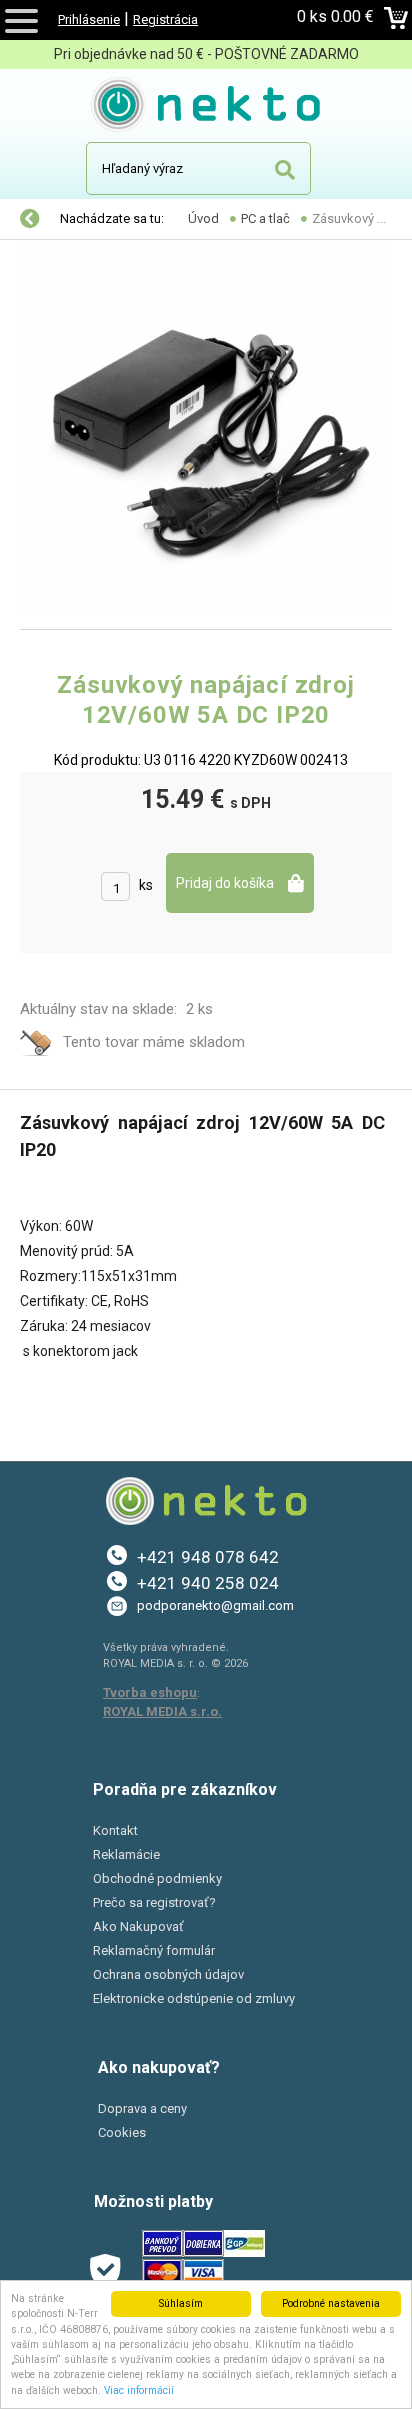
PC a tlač (265, 218)
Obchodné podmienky (157, 1878)
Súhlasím (181, 2303)
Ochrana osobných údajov (168, 1974)
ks (146, 885)
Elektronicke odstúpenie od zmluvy (194, 1998)
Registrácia (165, 19)
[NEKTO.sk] (206, 108)
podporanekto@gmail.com (215, 1605)
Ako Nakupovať (138, 1926)
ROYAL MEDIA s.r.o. (162, 1711)
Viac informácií (139, 2390)
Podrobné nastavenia (331, 2303)
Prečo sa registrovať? (154, 1902)
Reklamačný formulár (154, 1950)
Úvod (203, 218)
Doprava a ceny (142, 2108)
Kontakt (115, 1830)
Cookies (122, 2132)
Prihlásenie (89, 19)
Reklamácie (126, 1854)
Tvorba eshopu (150, 1692)
